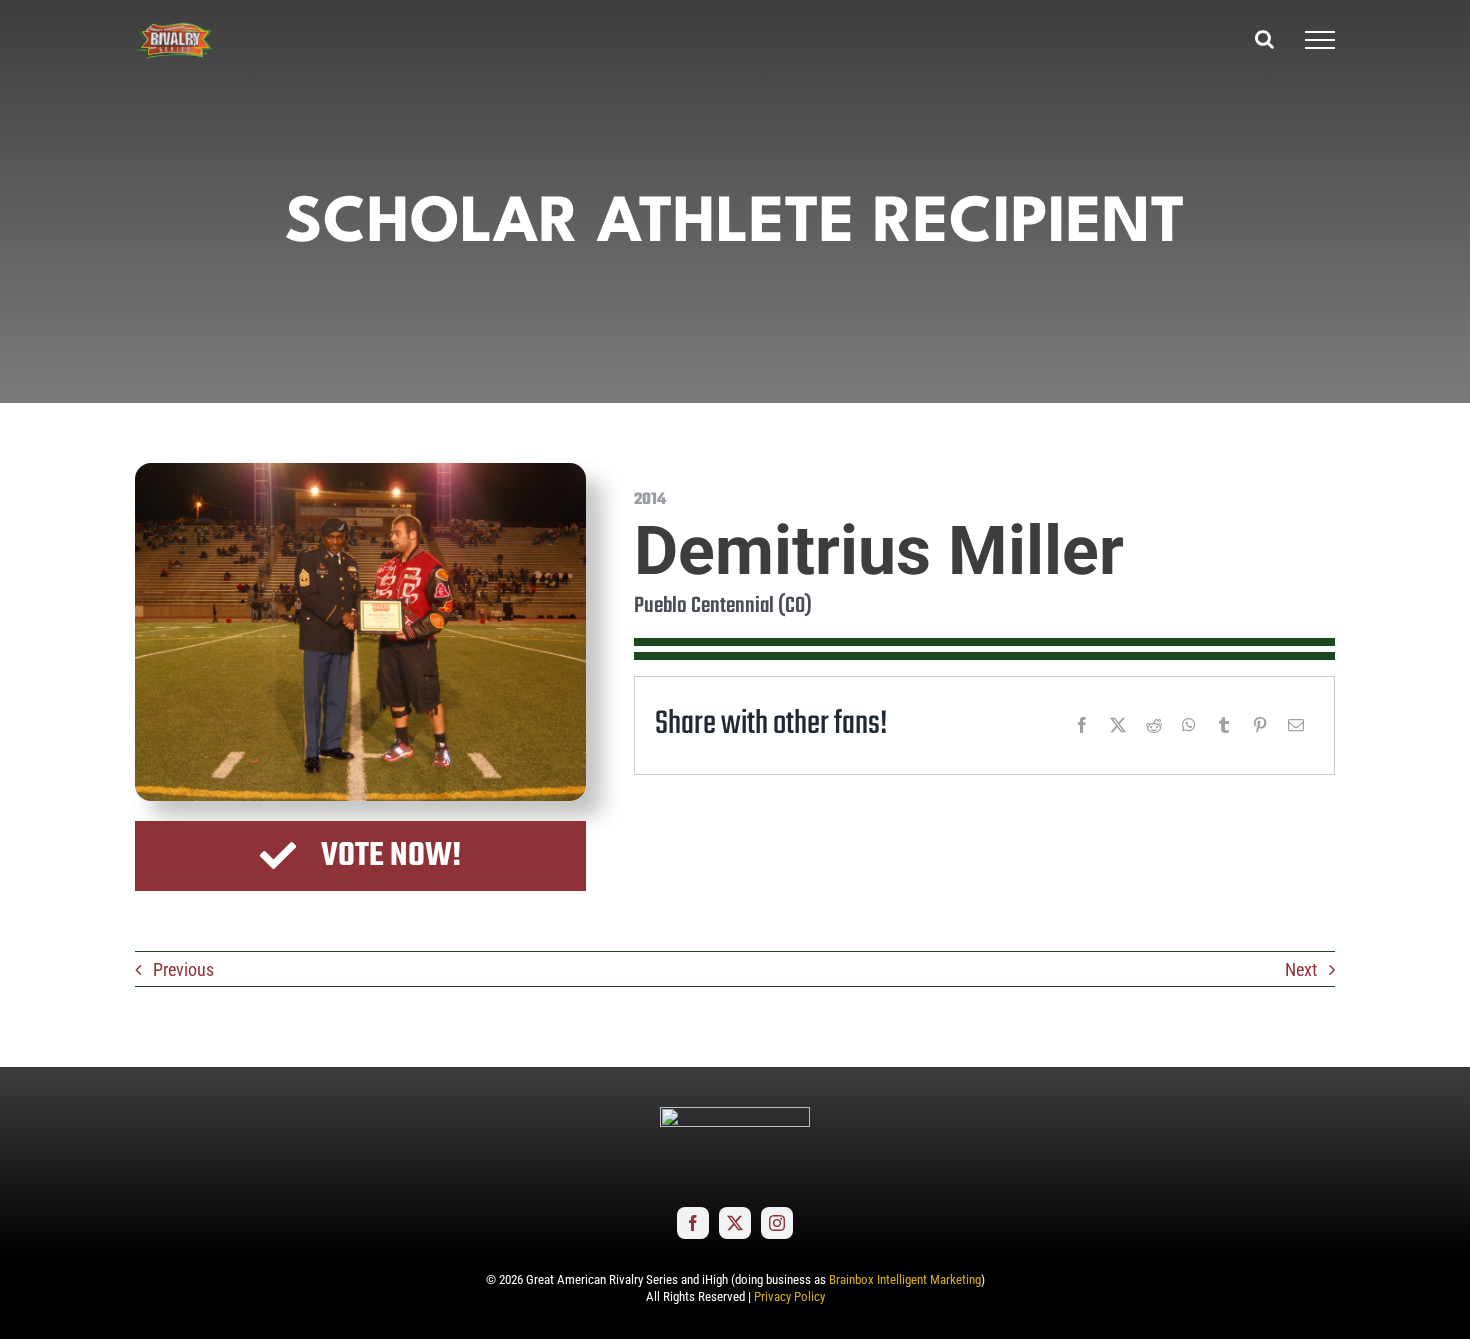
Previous (183, 969)
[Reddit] (1154, 725)
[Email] (1296, 725)
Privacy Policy (789, 1296)
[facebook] (693, 1223)
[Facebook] (1082, 725)
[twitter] (735, 1223)
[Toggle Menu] (1320, 40)
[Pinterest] (1260, 725)
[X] (1118, 725)
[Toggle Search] (1264, 39)
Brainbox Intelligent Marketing (905, 1279)
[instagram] (777, 1223)
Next (1301, 969)
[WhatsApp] (1189, 725)
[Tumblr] (1224, 725)
